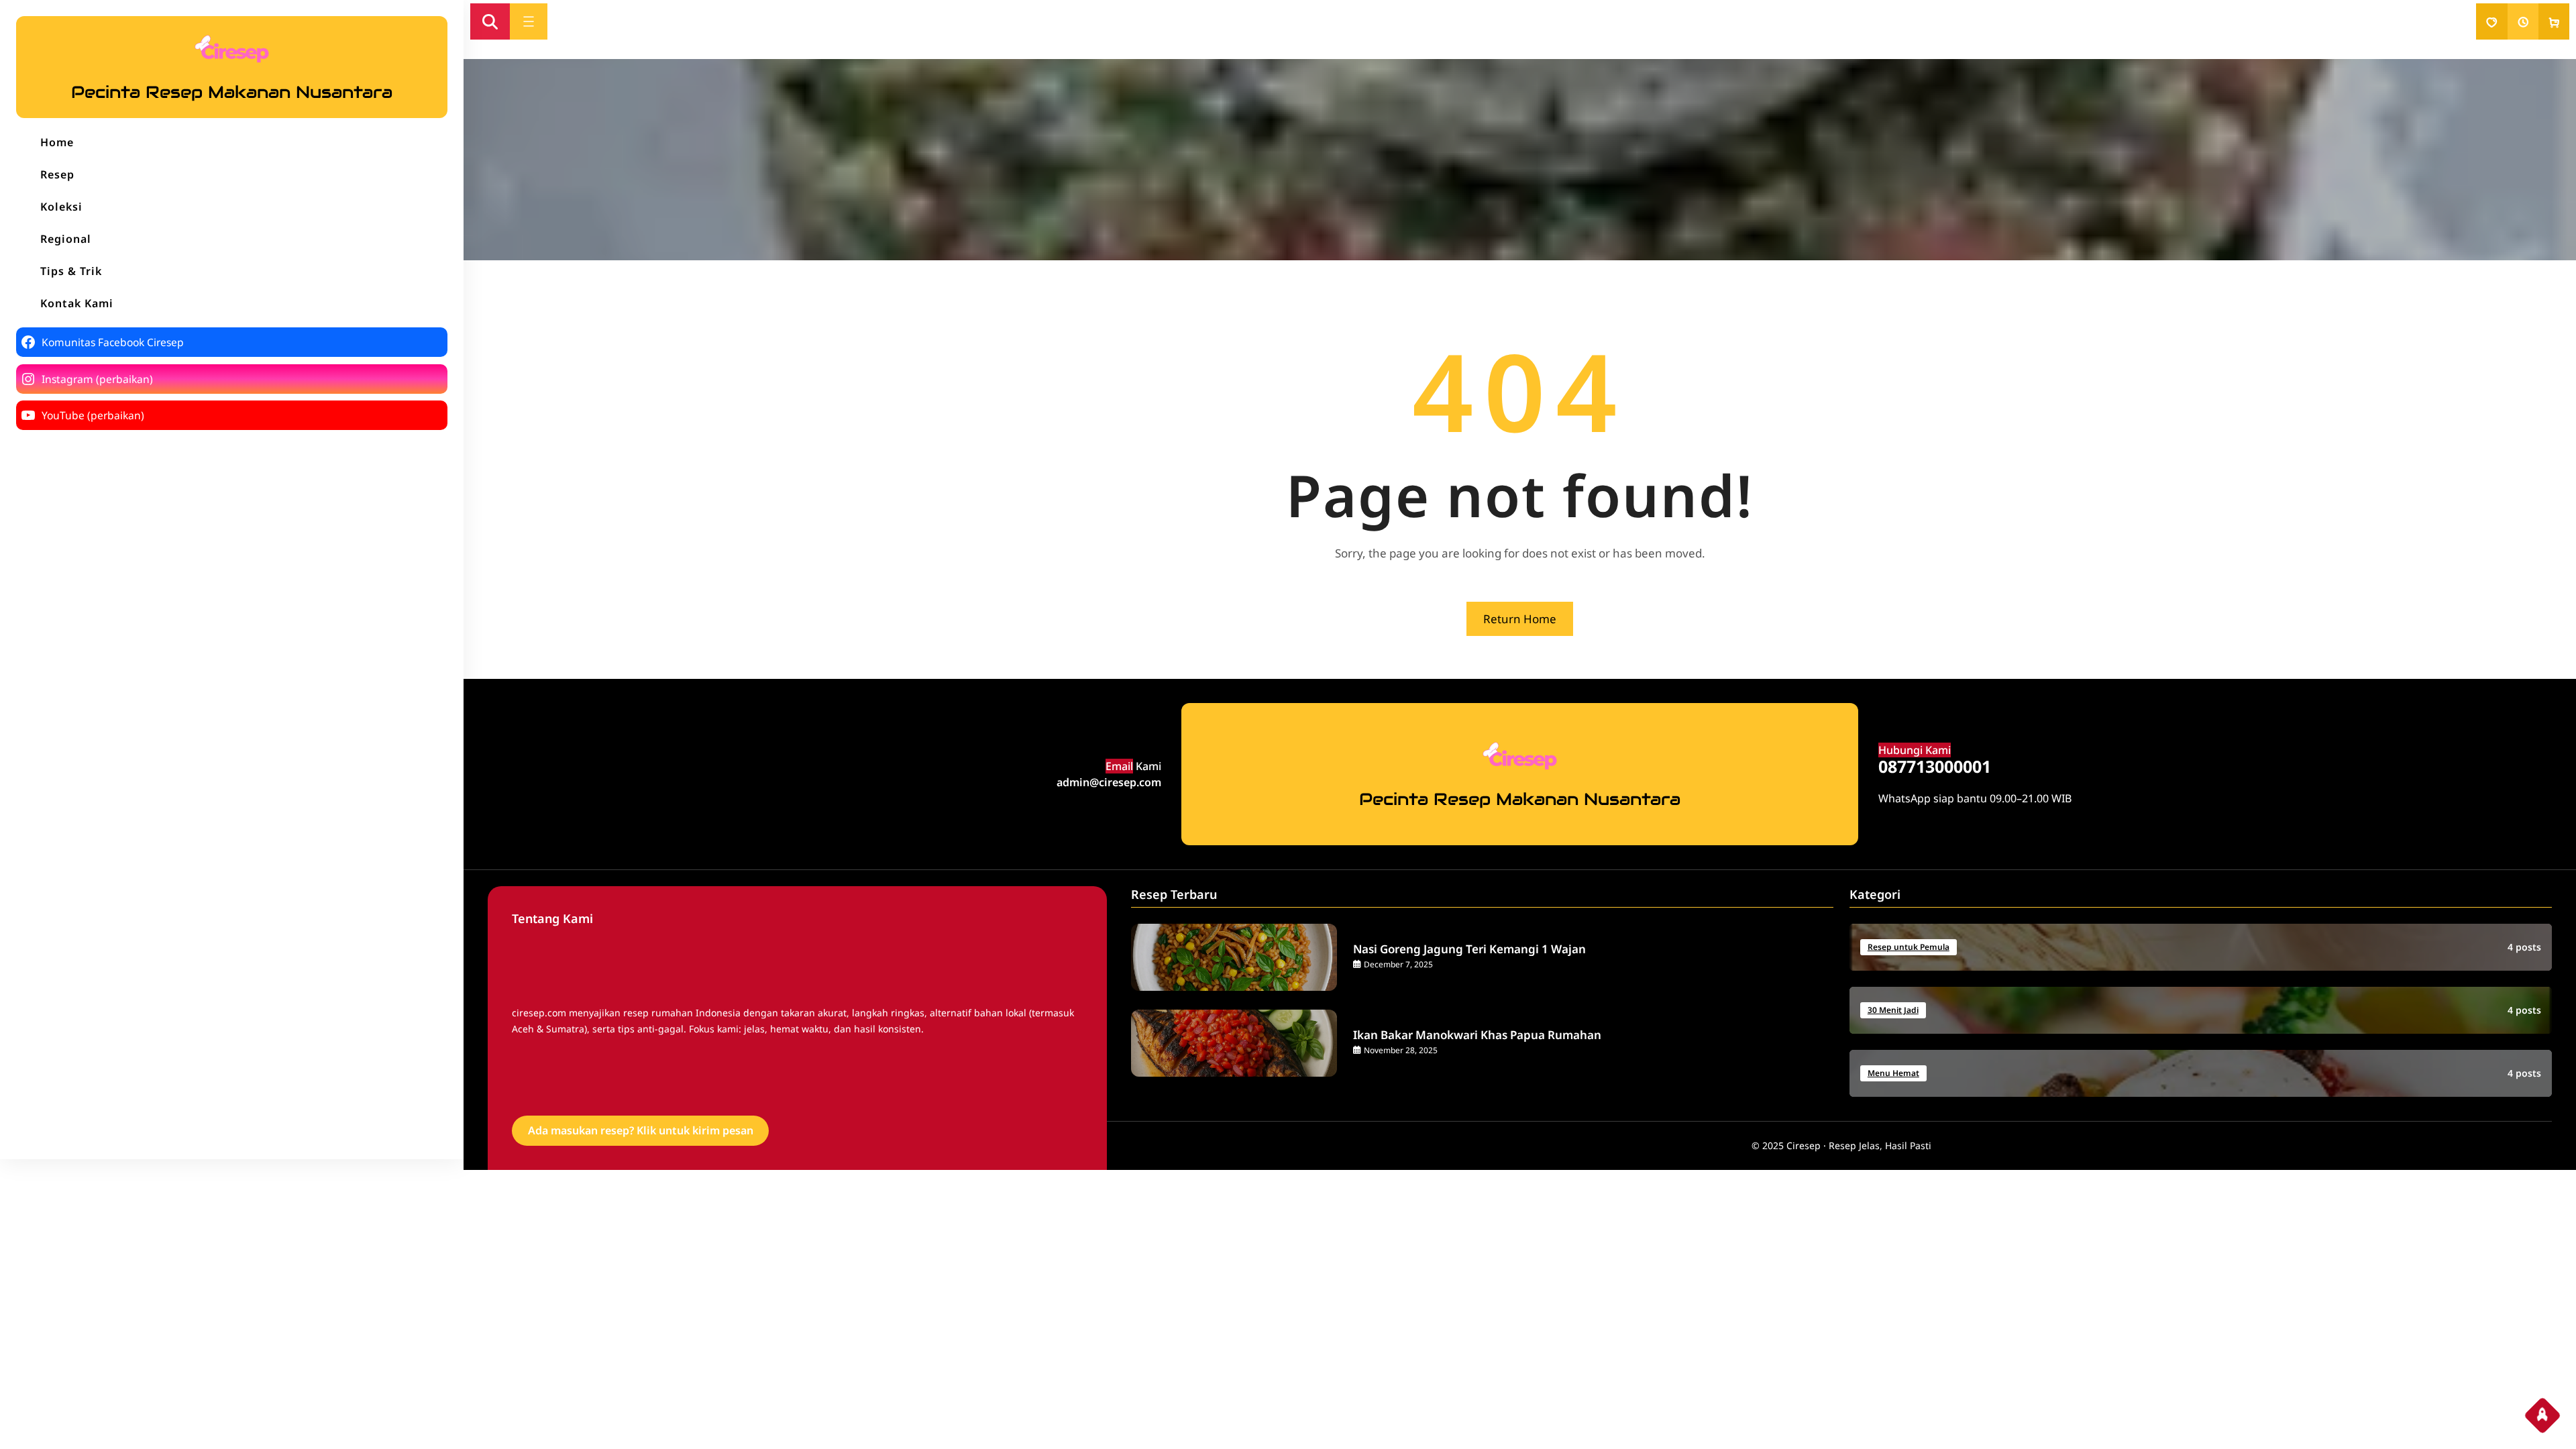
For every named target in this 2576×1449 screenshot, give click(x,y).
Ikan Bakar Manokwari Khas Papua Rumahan (1477, 1035)
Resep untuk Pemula (1909, 947)
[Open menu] (529, 21)
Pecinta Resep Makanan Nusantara (232, 92)
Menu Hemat (1893, 1073)
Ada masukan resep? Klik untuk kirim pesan (641, 1130)
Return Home (1520, 619)
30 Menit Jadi (1893, 1010)
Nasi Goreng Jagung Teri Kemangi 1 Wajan (1469, 949)
